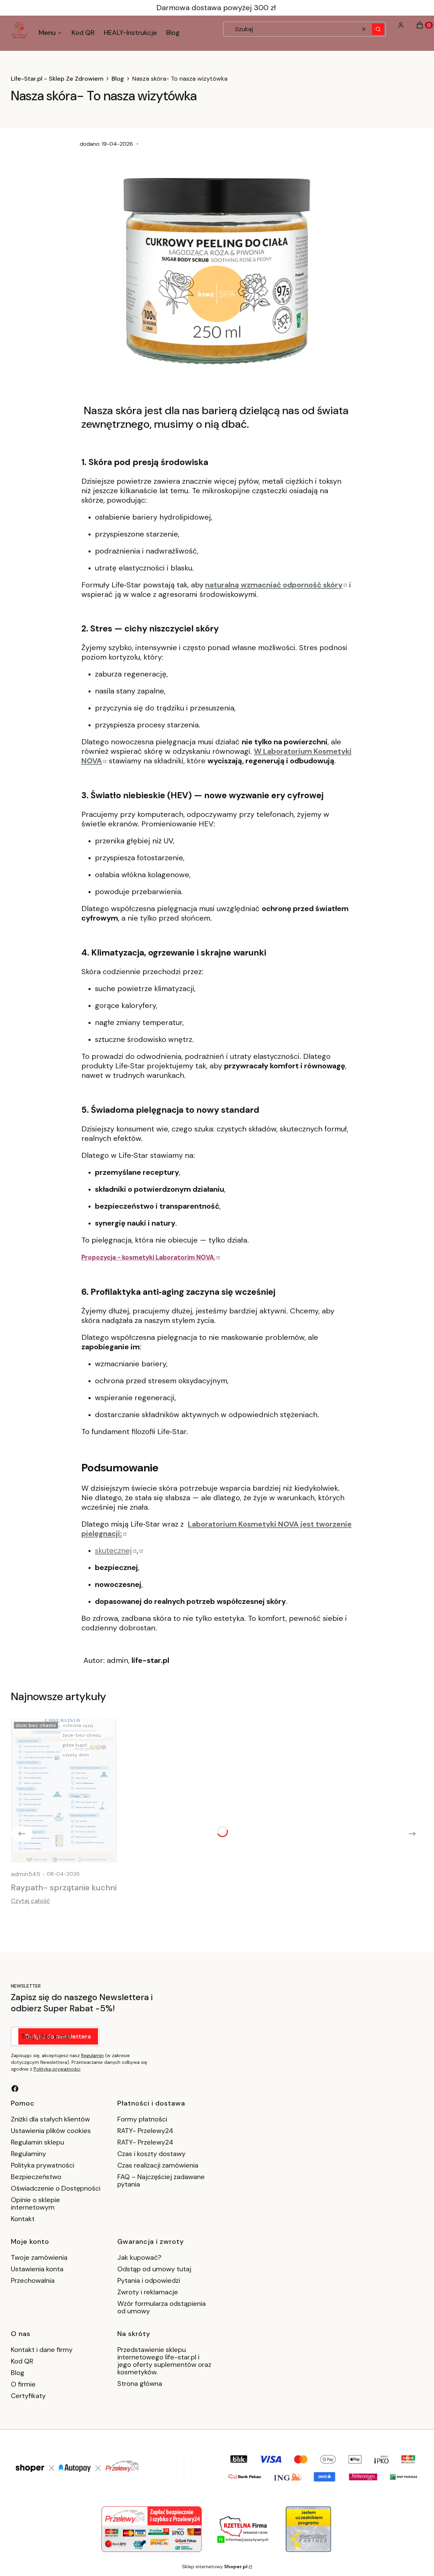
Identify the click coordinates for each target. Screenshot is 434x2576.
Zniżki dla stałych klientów (50, 2119)
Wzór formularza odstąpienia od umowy (162, 2307)
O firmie (23, 2384)
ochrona (72, 1725)
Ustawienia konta (37, 2269)
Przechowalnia (33, 2280)
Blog (118, 79)
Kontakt (23, 2219)
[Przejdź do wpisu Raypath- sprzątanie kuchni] (64, 1791)
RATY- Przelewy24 (145, 2131)
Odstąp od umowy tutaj (154, 2269)
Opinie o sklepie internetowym (35, 2203)
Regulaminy (28, 2154)
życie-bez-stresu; (82, 1735)
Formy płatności (142, 2119)
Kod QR (22, 2361)
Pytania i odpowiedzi (149, 2280)
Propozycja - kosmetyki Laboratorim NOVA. (148, 1257)
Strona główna (140, 2383)
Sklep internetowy (215, 2567)
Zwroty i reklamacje (148, 2292)
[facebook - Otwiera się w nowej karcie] (15, 2089)
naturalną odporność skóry (274, 585)
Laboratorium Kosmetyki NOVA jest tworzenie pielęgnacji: (216, 1529)
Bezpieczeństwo (36, 2177)
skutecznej (113, 1551)
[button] (378, 29)
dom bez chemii (36, 1725)
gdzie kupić (75, 1745)
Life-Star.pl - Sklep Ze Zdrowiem (57, 79)
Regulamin (92, 2055)
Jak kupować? (139, 2257)
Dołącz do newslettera (58, 2036)
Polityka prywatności (43, 2165)
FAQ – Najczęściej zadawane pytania (161, 2180)
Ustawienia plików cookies (52, 2131)
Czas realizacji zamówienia (158, 2165)
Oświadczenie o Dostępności (56, 2188)
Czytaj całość (30, 1901)
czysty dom (76, 1755)
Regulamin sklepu (37, 2142)
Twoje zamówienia (39, 2257)
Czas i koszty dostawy (151, 2154)
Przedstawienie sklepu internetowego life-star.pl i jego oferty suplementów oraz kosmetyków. (164, 2361)
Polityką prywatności (57, 2069)
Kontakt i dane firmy (42, 2350)
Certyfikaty (28, 2396)
